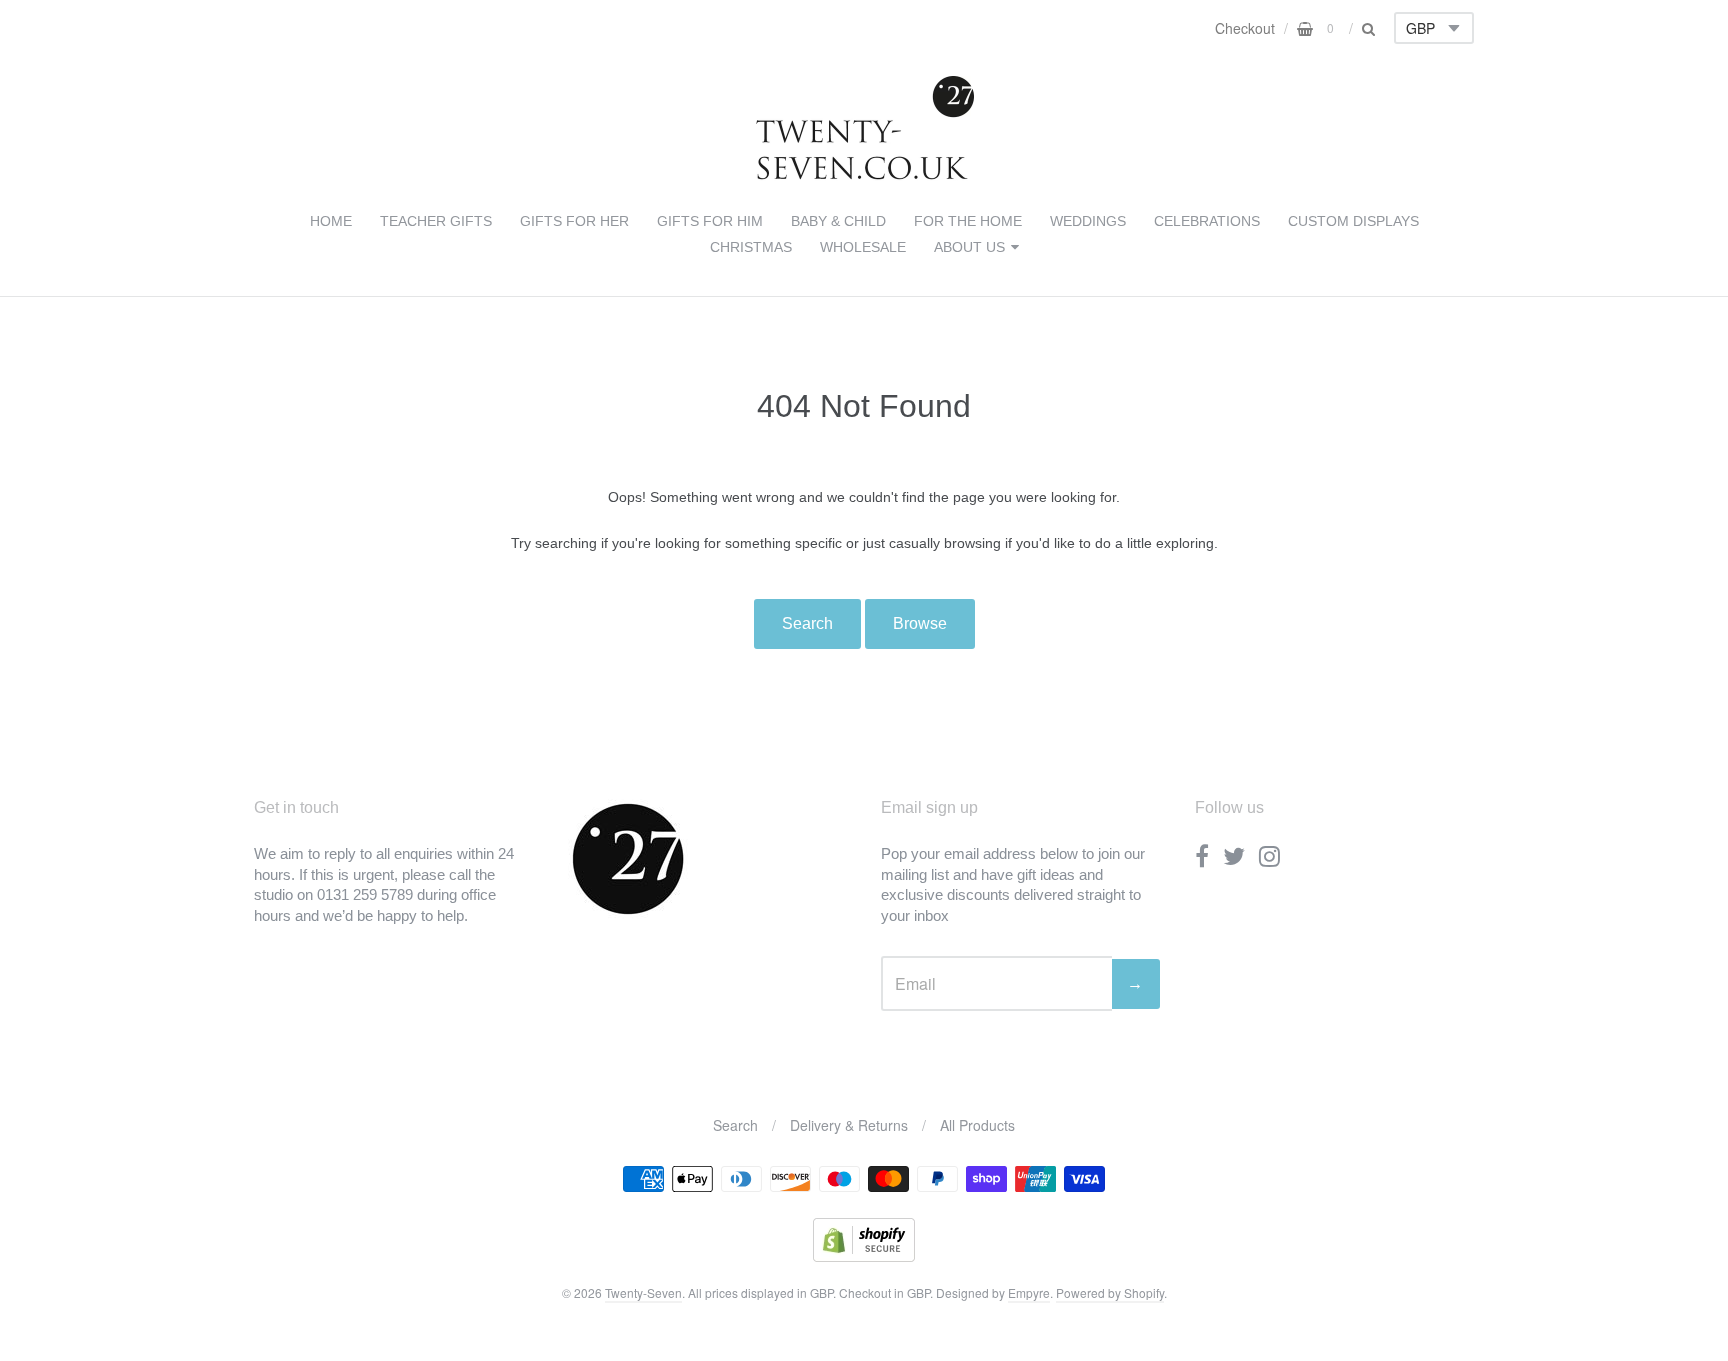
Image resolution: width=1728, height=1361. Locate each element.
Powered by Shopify (1110, 1292)
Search (807, 623)
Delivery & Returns (849, 1125)
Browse (920, 623)
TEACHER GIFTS (436, 221)
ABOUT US (969, 247)
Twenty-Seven (643, 1292)
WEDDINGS (1088, 221)
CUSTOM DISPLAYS (1353, 221)
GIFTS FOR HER (574, 221)
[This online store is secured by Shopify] (864, 1255)
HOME (331, 221)
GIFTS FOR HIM (710, 221)
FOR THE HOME (968, 221)
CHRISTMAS (751, 247)
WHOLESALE (863, 247)
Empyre (1029, 1292)
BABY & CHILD (838, 221)
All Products (977, 1125)
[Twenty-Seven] (864, 175)
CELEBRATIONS (1207, 221)
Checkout (1245, 28)
